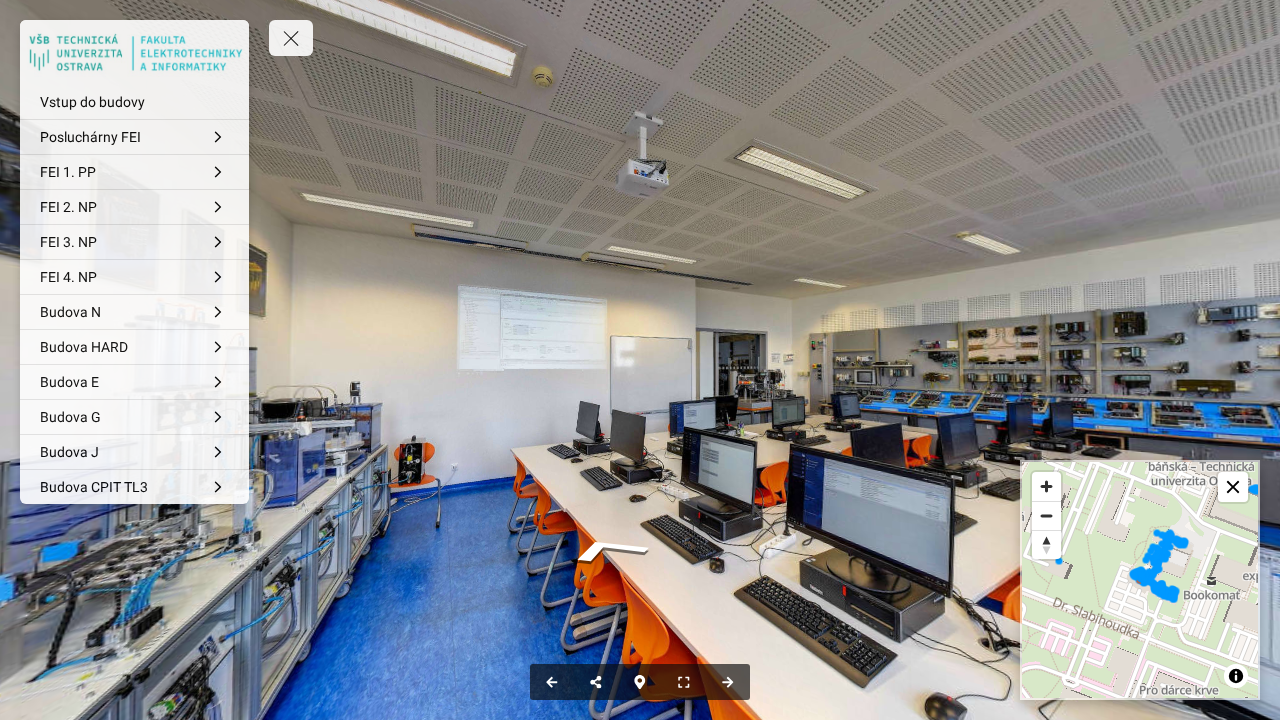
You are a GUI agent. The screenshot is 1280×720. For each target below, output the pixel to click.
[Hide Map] (640, 682)
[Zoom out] (1046, 515)
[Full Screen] (684, 682)
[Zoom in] (1046, 486)
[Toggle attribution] (1236, 676)
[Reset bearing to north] (1046, 544)
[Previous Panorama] (552, 682)
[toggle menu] (291, 38)
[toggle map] (1233, 487)
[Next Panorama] (728, 682)
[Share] (596, 682)
